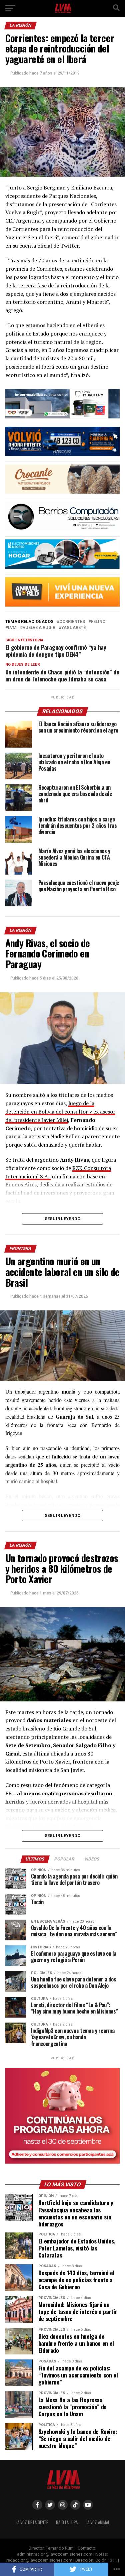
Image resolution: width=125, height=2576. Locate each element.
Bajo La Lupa (67, 2522)
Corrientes (72, 622)
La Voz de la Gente (32, 2522)
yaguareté (73, 628)
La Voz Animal (98, 2522)
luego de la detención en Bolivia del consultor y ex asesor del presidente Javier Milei (60, 1112)
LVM (12, 628)
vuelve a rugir (39, 628)
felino (98, 622)
